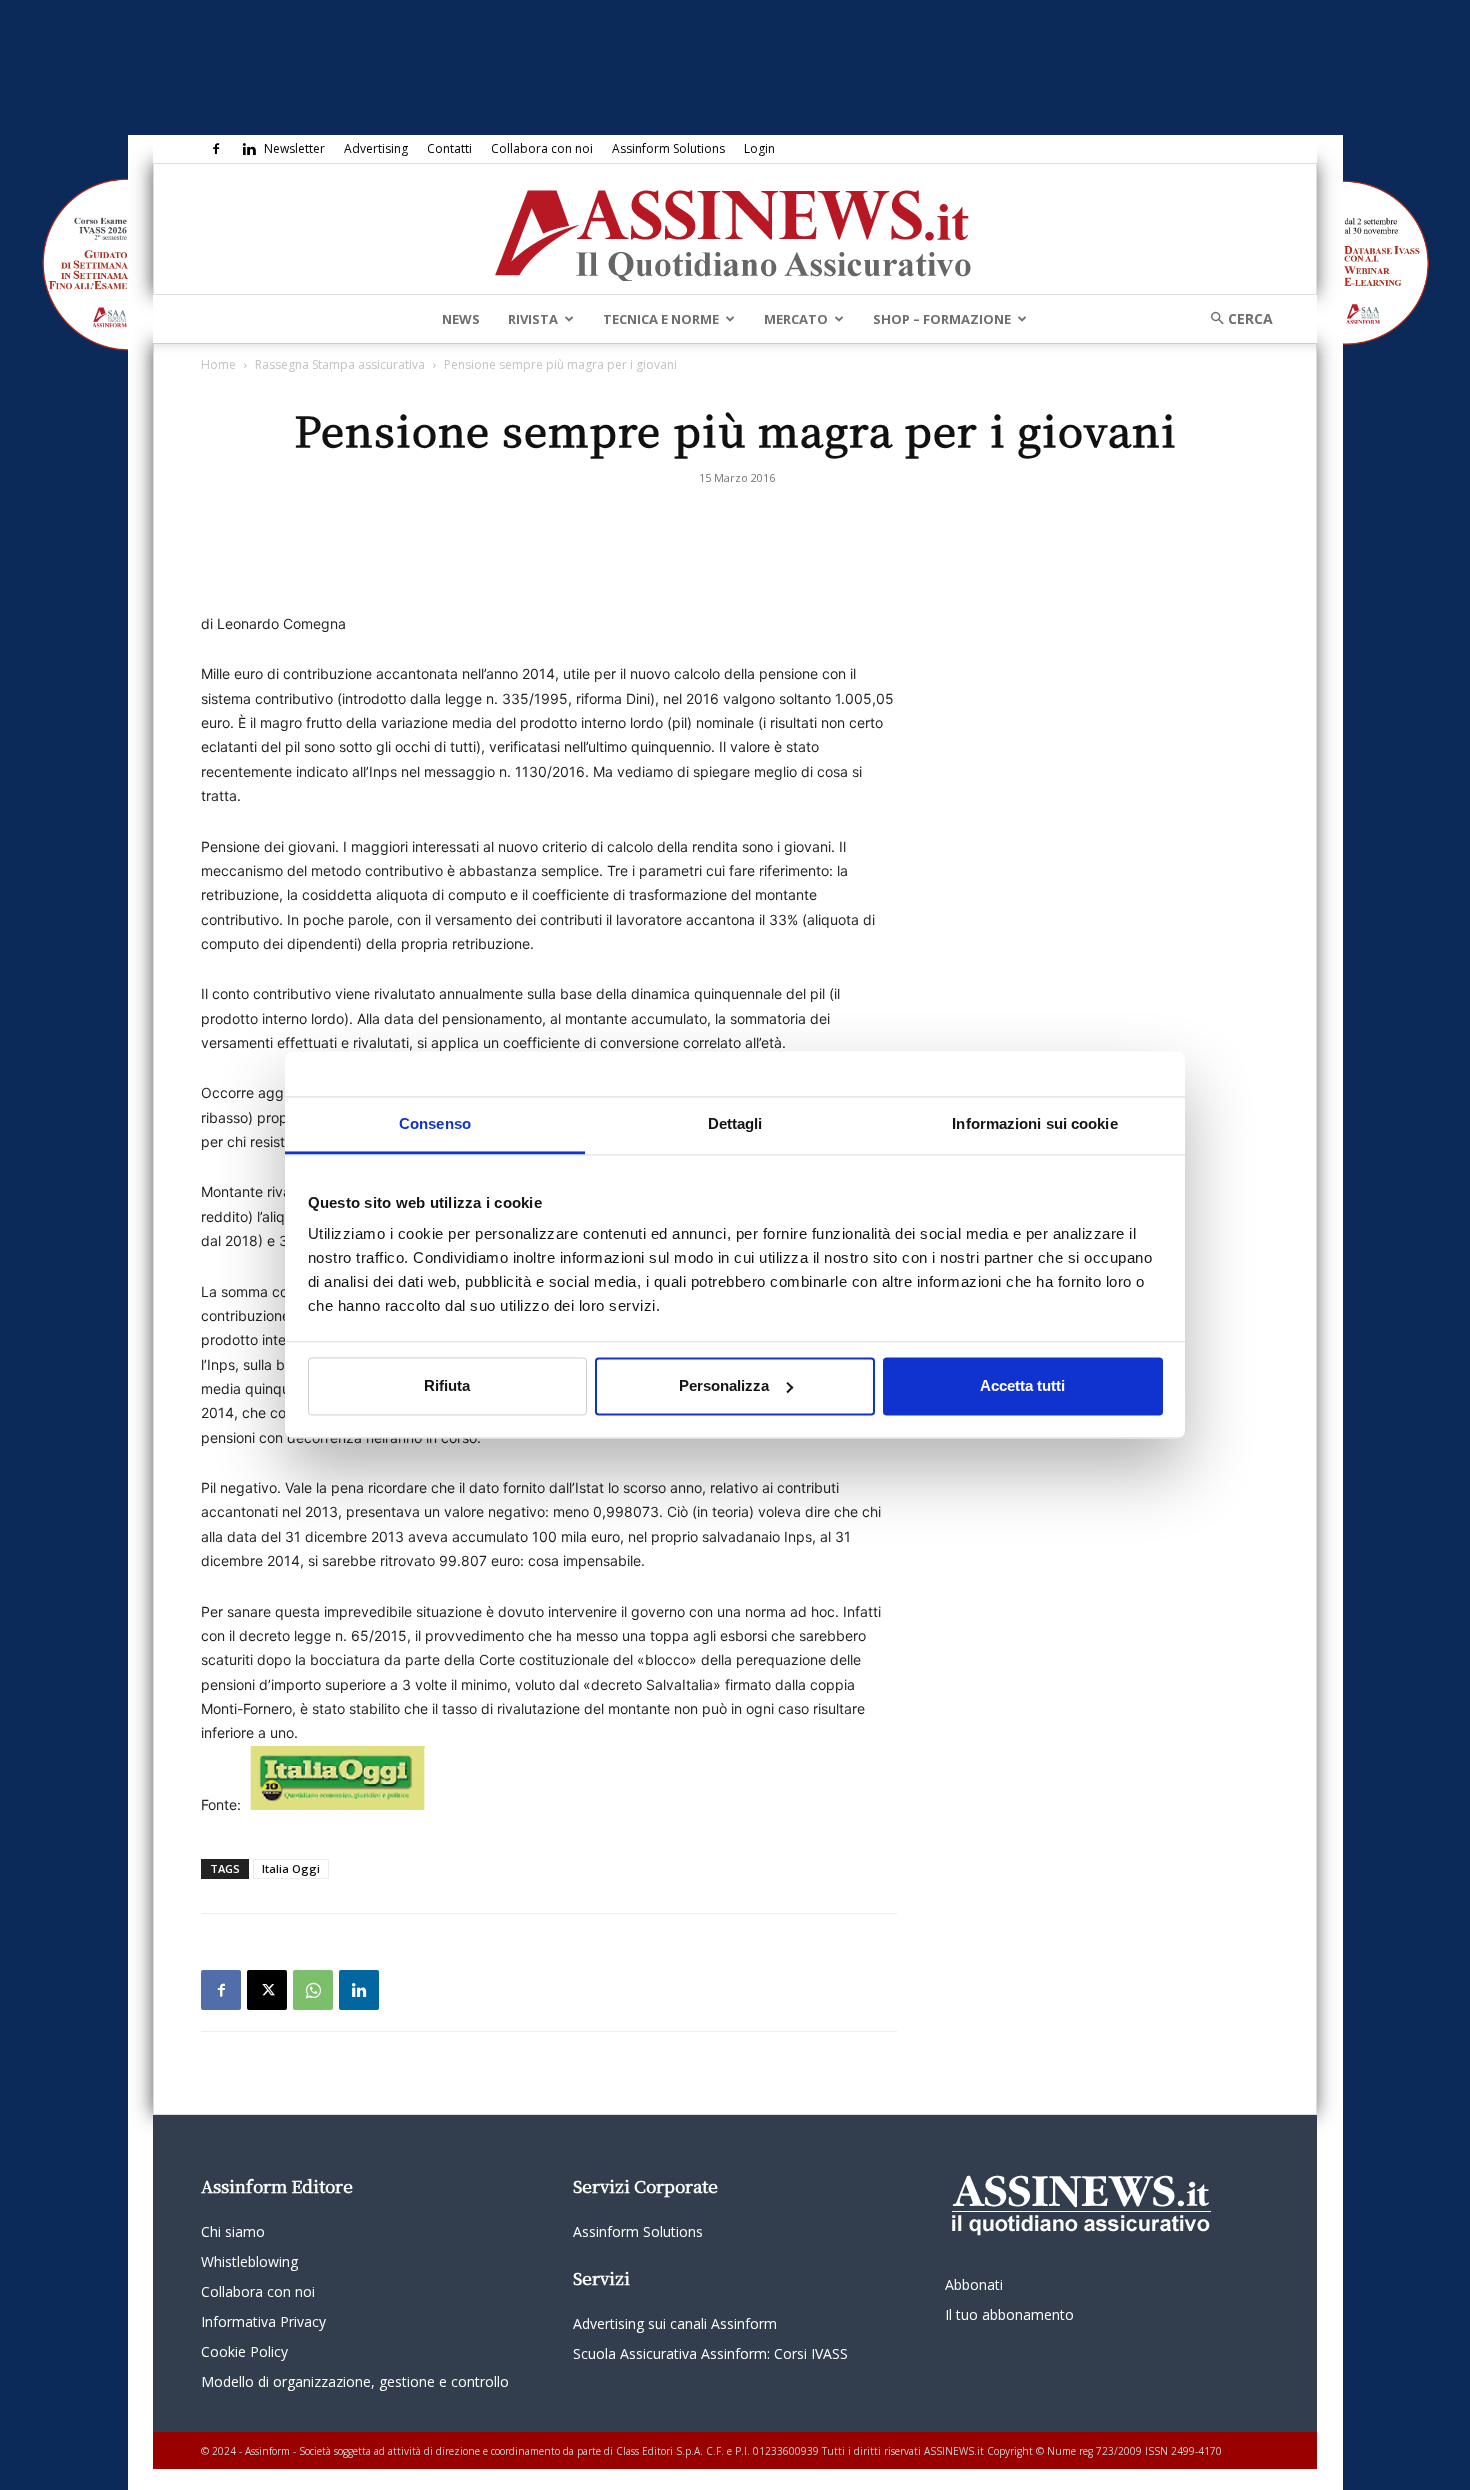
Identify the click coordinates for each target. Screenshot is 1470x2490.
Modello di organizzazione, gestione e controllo (355, 2381)
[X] (267, 1990)
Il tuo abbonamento (1009, 2314)
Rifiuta (447, 1385)
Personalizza (724, 1385)
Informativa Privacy (263, 2321)
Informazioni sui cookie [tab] (1034, 1123)
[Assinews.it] (735, 230)
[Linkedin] (249, 149)
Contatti (449, 148)
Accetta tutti (1022, 1385)
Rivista (533, 319)
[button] (1235, 318)
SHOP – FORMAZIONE (942, 319)
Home (218, 364)
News (461, 319)
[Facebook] (216, 149)
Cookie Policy (244, 2351)
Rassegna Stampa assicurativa (340, 364)
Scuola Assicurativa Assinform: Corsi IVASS (710, 2353)
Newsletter (294, 148)
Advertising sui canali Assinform (675, 2323)
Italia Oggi (291, 1868)
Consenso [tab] (435, 1123)
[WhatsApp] (313, 1990)
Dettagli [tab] (735, 1123)
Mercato (796, 319)
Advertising (376, 148)
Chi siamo (233, 2231)
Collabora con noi (542, 148)
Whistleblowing (249, 2261)
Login (759, 148)
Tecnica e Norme (661, 319)
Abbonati (974, 2284)
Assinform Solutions (668, 148)
